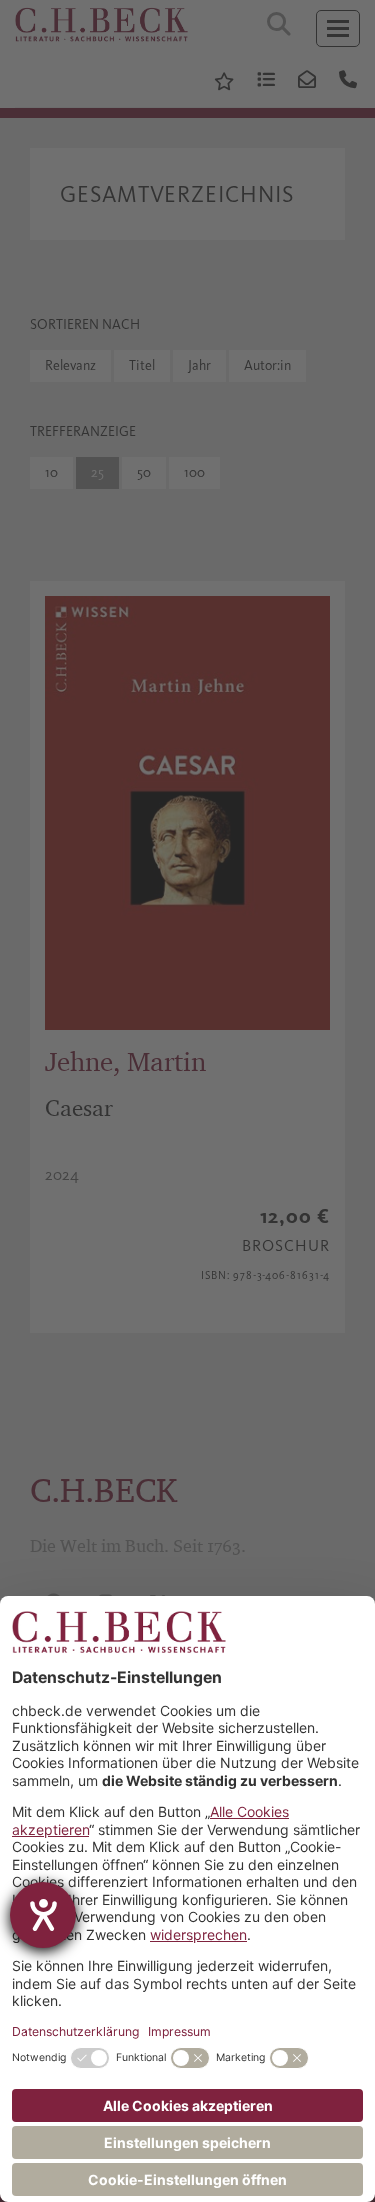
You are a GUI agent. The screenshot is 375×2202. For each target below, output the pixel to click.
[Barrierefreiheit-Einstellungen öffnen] (43, 1915)
